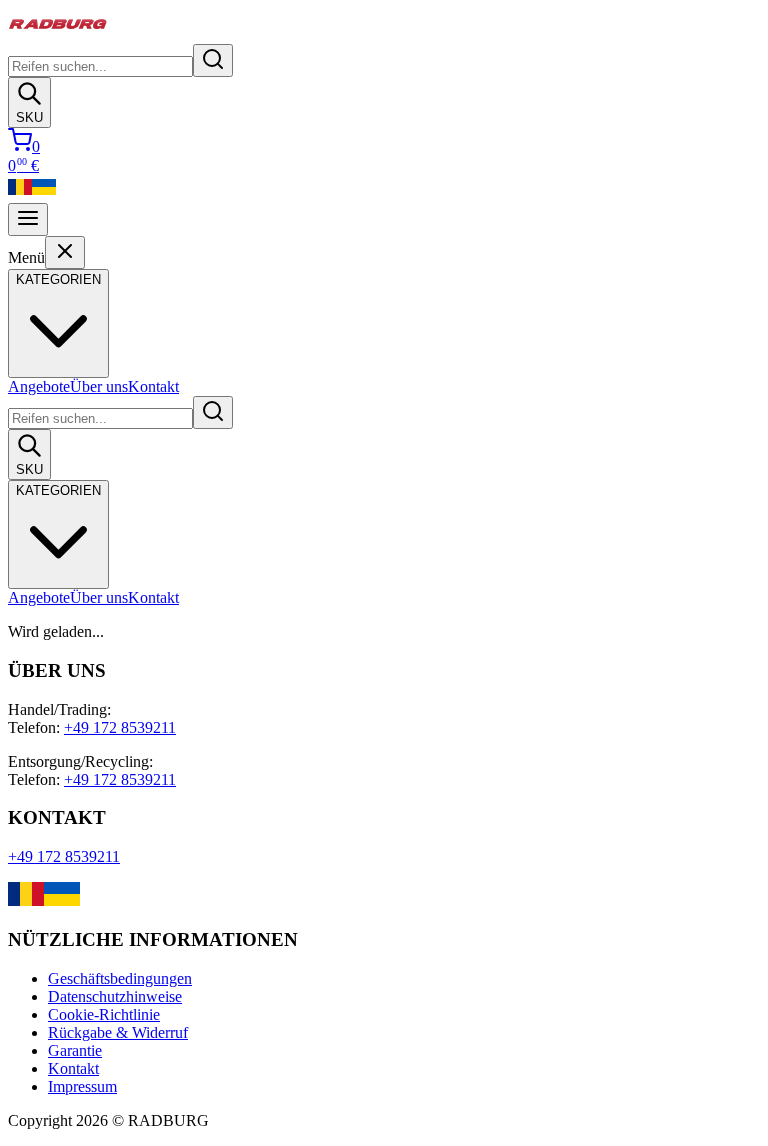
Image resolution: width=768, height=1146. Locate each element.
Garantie (75, 1050)
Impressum (82, 1086)
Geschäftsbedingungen (120, 978)
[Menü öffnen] (28, 219)
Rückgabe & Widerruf (118, 1032)
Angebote (39, 386)
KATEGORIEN (58, 490)
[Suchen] (213, 60)
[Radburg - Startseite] (58, 34)
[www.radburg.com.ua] (62, 900)
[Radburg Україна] (44, 193)
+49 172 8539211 (120, 727)
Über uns (99, 386)
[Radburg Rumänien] (20, 193)
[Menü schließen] (65, 252)
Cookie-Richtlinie (104, 1014)
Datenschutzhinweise (115, 996)
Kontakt (153, 386)
